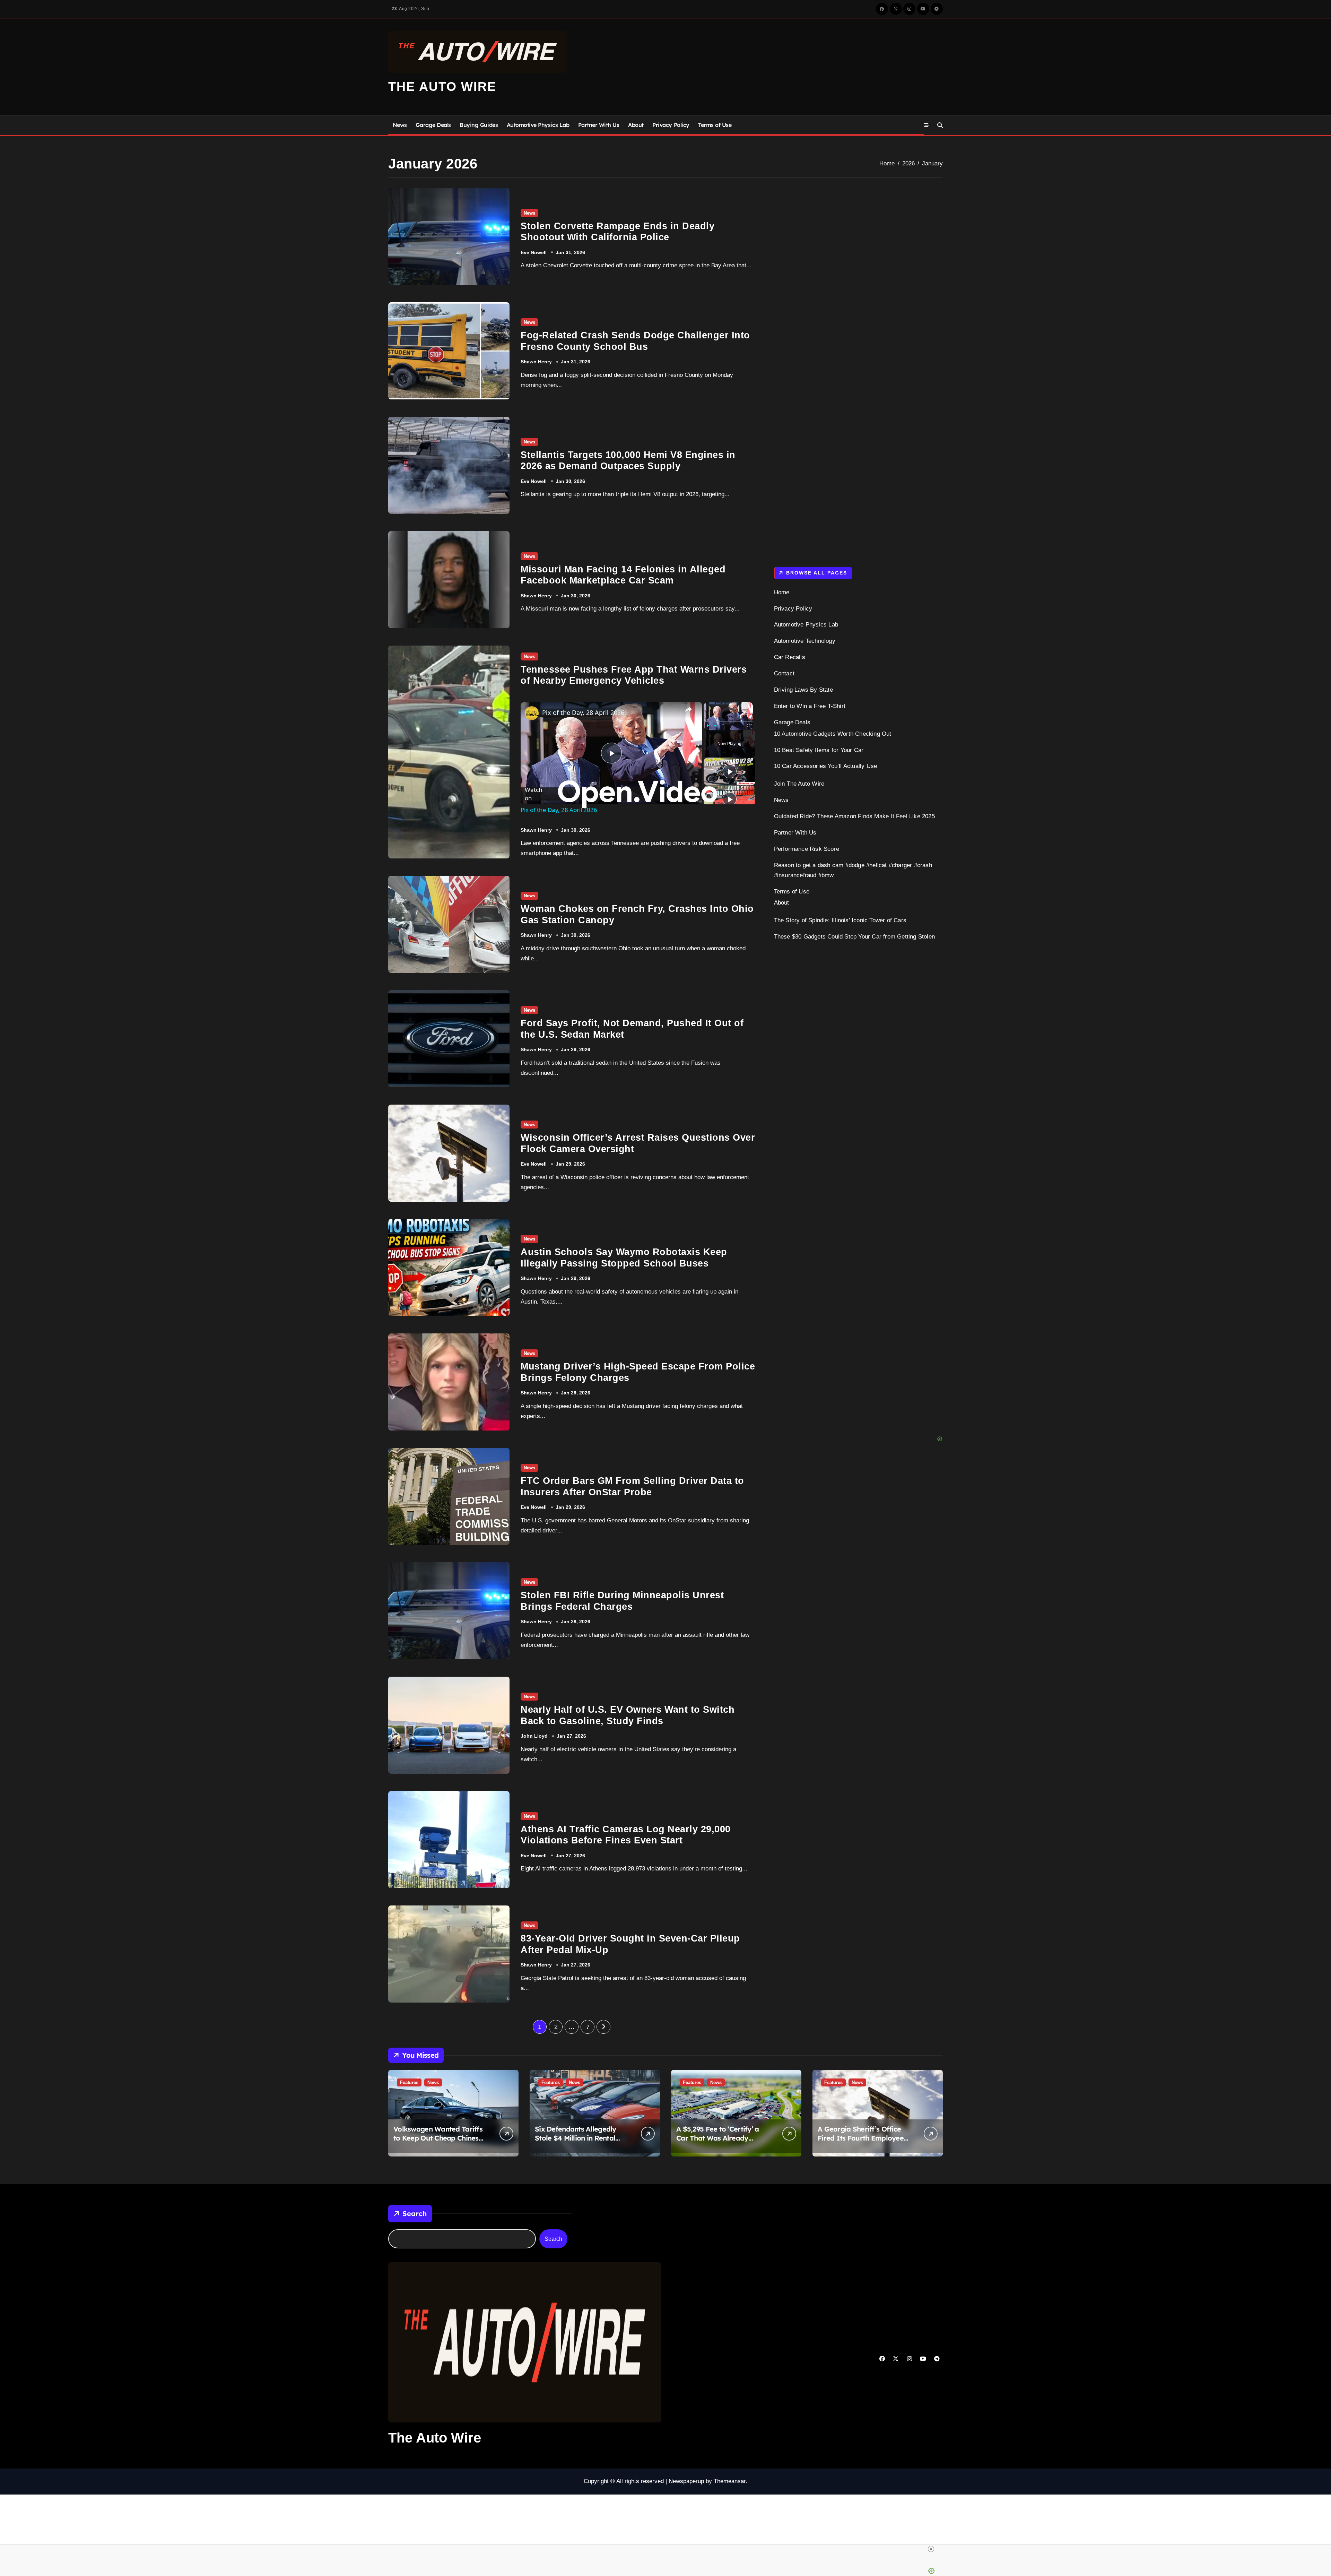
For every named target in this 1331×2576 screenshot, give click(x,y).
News (400, 125)
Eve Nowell (534, 252)
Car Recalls (790, 657)
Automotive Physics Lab (538, 125)
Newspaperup (686, 2481)
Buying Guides (479, 125)
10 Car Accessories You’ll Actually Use (826, 766)
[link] (532, 713)
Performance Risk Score (807, 849)
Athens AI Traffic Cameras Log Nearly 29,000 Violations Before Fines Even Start (626, 1835)
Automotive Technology (805, 641)
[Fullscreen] (749, 726)
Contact (784, 673)
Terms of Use (715, 125)
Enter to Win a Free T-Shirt (810, 706)
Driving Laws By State (803, 690)
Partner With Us (599, 125)
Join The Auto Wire (799, 784)
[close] (931, 2549)
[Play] (708, 726)
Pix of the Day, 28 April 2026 (583, 712)
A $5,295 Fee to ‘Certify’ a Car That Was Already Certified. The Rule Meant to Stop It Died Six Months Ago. (723, 2142)
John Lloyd (534, 1736)
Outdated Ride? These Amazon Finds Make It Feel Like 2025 (854, 816)
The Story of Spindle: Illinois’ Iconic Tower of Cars (840, 920)
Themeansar (730, 2481)
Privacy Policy (671, 125)
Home (782, 592)
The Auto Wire (442, 87)
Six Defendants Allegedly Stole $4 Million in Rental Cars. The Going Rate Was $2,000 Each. (577, 2142)
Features (409, 2082)
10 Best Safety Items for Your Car (819, 750)
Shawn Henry (536, 362)
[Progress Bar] (728, 721)
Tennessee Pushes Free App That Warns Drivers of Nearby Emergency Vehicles (634, 675)
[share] (688, 709)
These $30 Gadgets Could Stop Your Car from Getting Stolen (854, 937)
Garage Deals (433, 125)
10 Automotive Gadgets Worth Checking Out (833, 734)
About (636, 125)
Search (415, 2214)
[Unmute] (716, 726)
